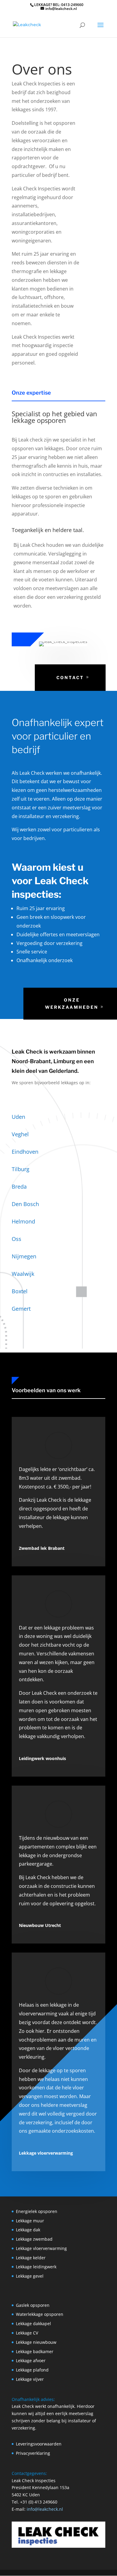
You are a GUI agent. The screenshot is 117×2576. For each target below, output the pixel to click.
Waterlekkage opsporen (40, 2314)
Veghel (20, 1134)
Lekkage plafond (32, 2370)
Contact (70, 677)
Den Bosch (25, 1204)
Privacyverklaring (33, 2453)
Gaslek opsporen (33, 2305)
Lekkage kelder (31, 2258)
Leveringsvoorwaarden (39, 2444)
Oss (16, 1239)
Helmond (23, 1221)
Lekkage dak (28, 2230)
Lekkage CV (27, 2333)
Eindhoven (25, 1152)
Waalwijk (23, 1274)
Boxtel (20, 1291)
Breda (19, 1186)
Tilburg (21, 1169)
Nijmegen (24, 1256)
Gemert (21, 1309)
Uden (18, 1117)
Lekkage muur (30, 2221)
